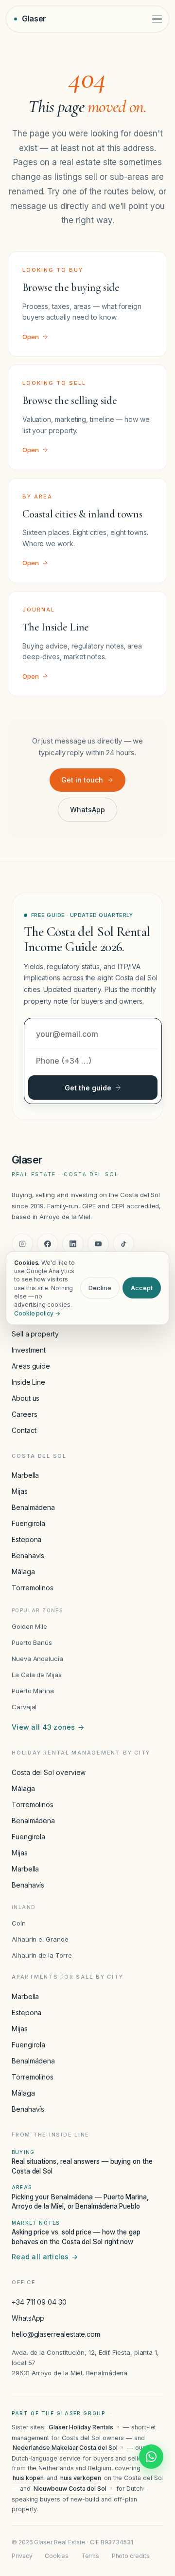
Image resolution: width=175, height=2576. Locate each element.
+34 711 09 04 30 (39, 2302)
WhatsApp (87, 810)
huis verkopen (81, 2478)
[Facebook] (48, 1244)
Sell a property (35, 1334)
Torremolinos (33, 1588)
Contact (24, 1430)
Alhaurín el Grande (40, 1939)
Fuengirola (28, 1523)
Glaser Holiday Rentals (81, 2427)
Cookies (57, 2556)
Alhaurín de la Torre (42, 1955)
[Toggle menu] (157, 19)
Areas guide (31, 1366)
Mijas (20, 1491)
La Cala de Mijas (37, 1675)
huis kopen (28, 2478)
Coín (19, 1923)
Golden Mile (29, 1626)
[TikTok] (123, 1244)
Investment (29, 1350)
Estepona (26, 1539)
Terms (90, 2556)
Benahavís (28, 1555)
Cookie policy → (37, 1313)
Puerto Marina (33, 1691)
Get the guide (88, 1088)
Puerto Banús (32, 1642)
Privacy (22, 2556)
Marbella (25, 1475)
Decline (100, 1288)
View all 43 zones (48, 1727)
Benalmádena (33, 1507)
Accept (142, 1288)
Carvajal (24, 1707)
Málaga (23, 1572)
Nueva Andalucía (37, 1659)
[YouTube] (98, 1244)
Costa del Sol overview (49, 1772)
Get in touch (82, 780)
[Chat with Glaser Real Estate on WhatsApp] (151, 2457)
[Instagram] (22, 1244)
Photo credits (131, 2556)
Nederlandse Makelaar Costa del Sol (65, 2448)
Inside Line (28, 1382)
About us (26, 1398)
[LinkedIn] (73, 1244)
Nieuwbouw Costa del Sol (70, 2489)
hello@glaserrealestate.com (56, 2334)
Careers (24, 1414)
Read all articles (45, 2257)
